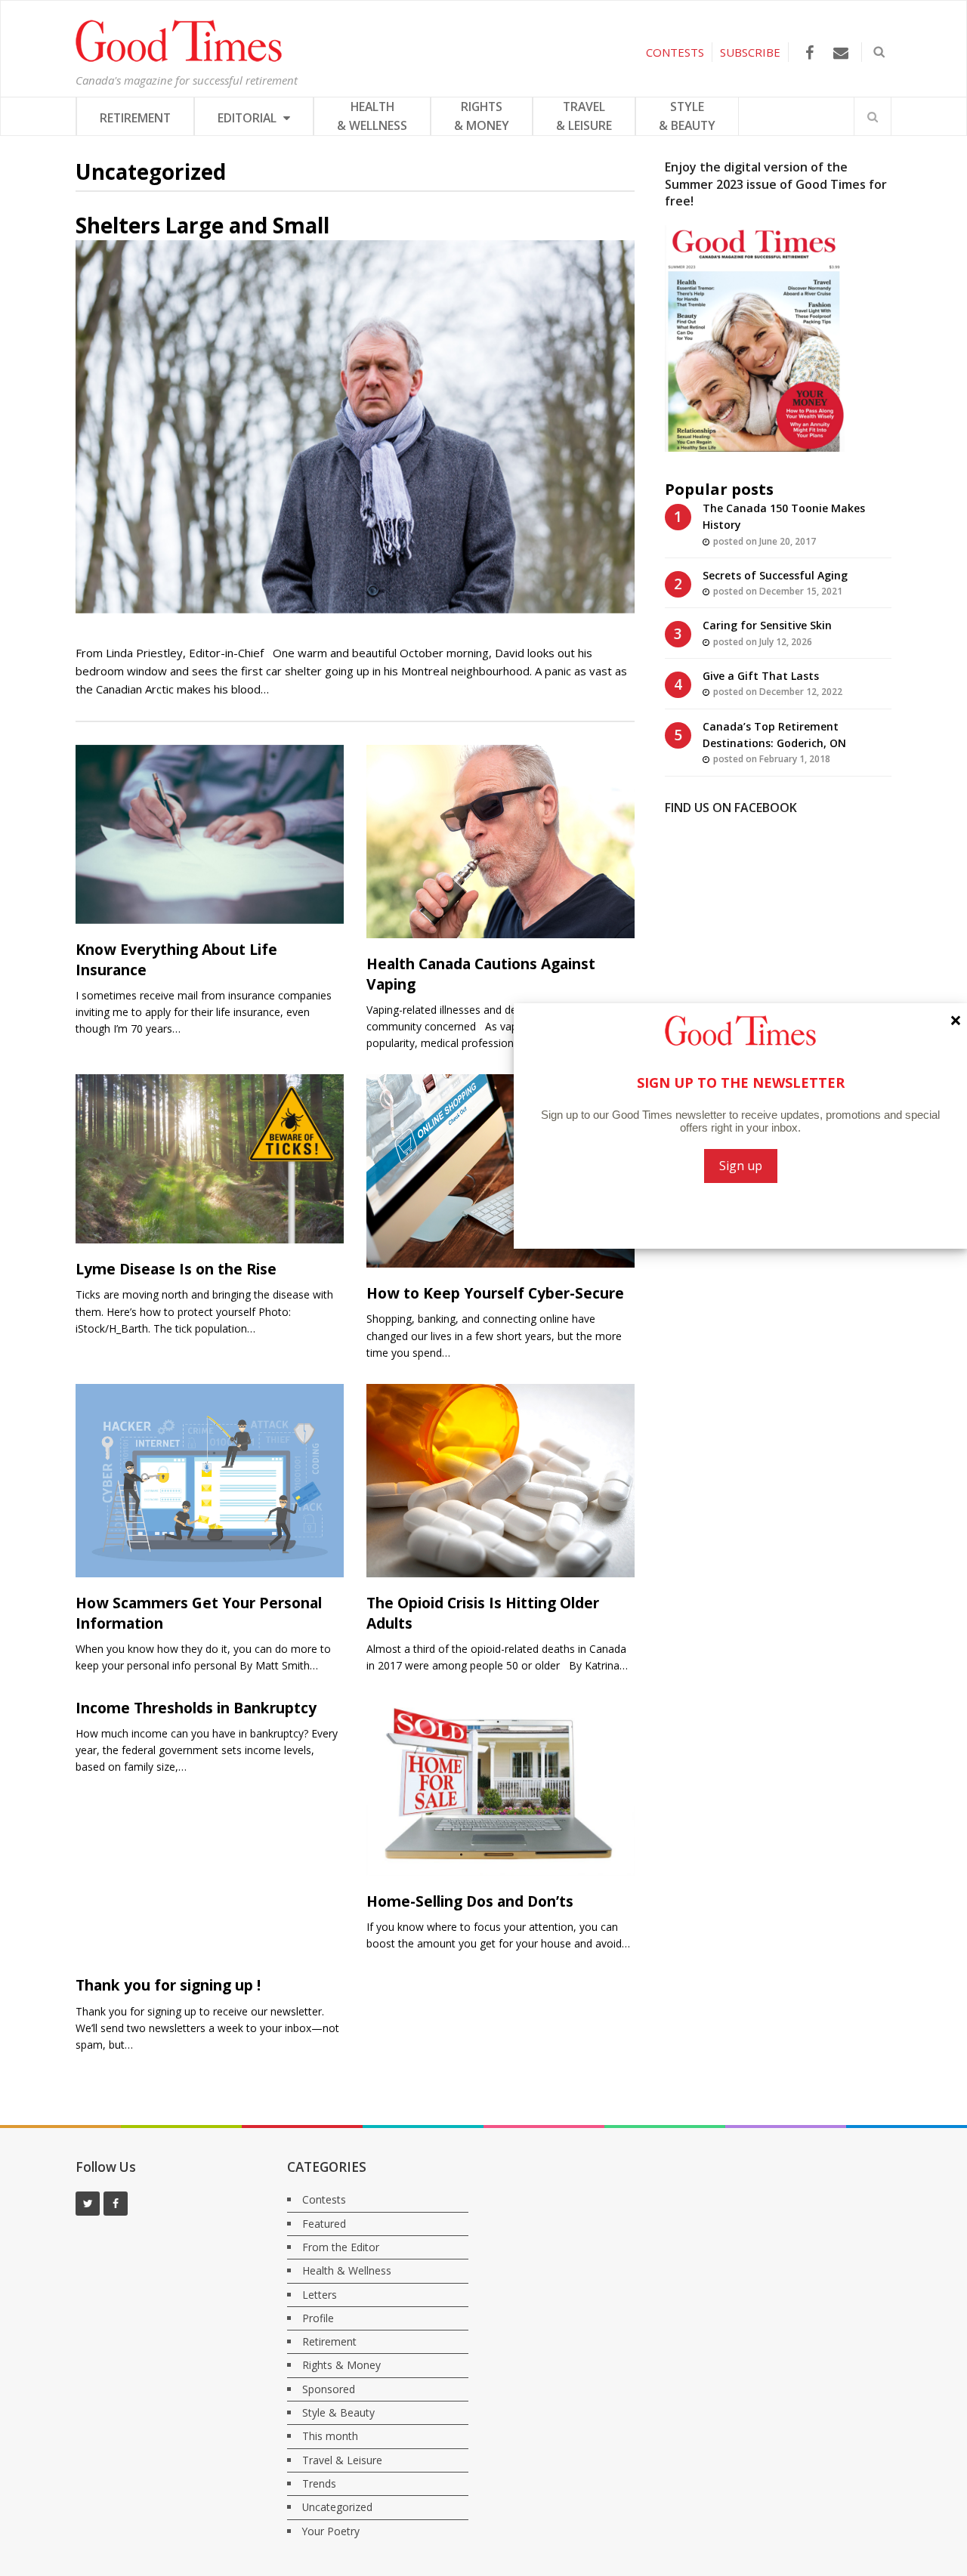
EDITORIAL (249, 118)
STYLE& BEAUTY (687, 116)
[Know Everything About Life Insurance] (210, 834)
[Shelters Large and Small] (355, 427)
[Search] (873, 116)
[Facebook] (809, 53)
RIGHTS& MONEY (482, 116)
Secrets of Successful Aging (775, 575)
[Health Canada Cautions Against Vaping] (500, 842)
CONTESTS (675, 52)
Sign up (741, 1166)
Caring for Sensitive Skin (767, 625)
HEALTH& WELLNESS (372, 116)
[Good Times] (179, 58)
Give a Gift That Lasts (761, 676)
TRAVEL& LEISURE (584, 116)
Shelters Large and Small (202, 225)
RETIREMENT (135, 118)
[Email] (840, 53)
